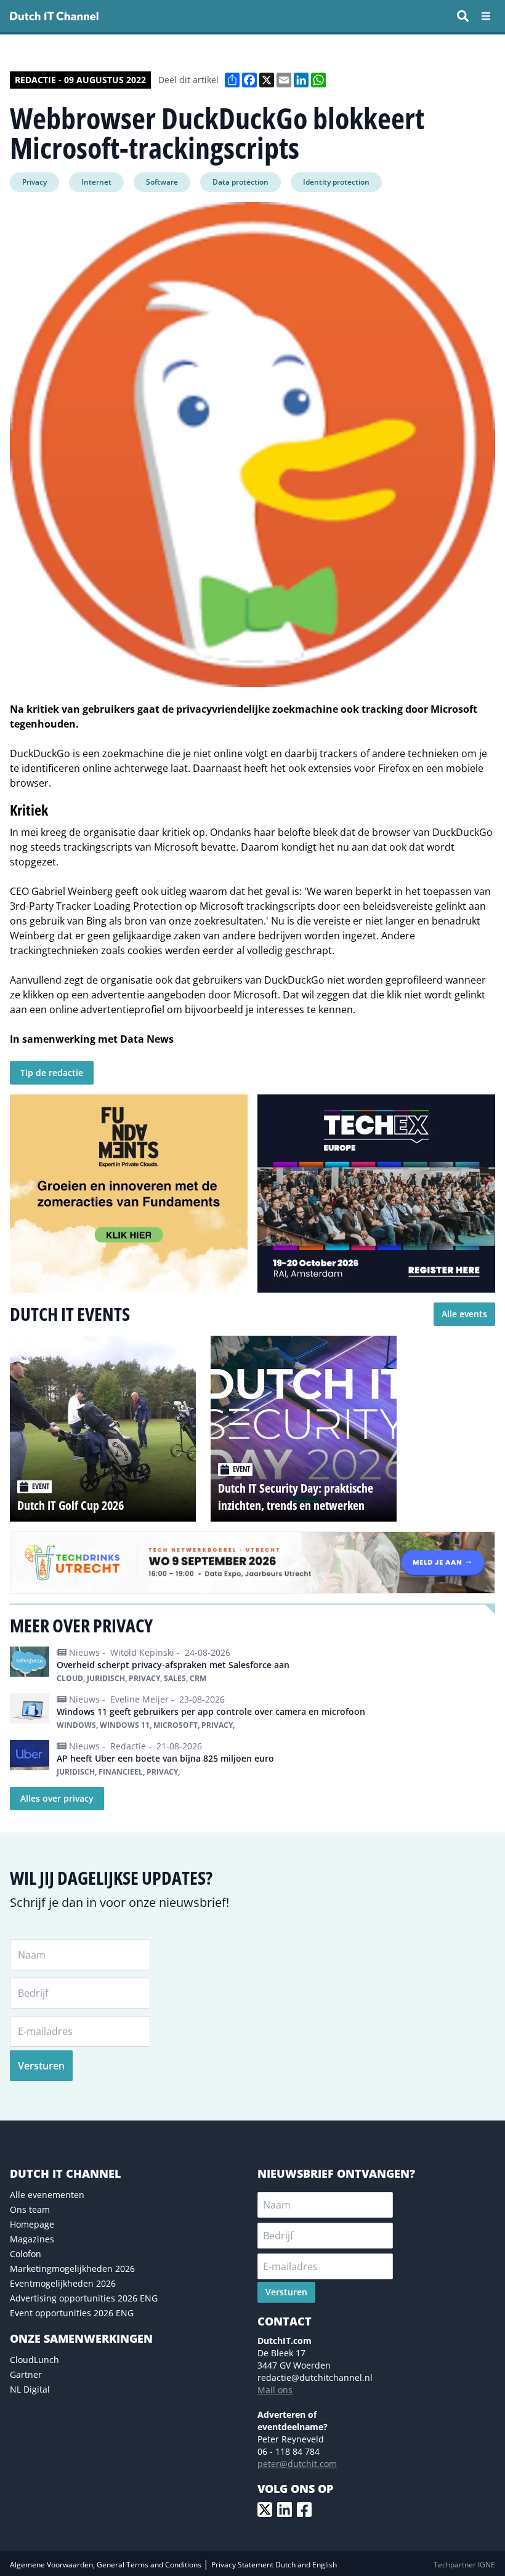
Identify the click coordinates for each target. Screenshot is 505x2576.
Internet (96, 182)
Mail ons (275, 2390)
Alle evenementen (47, 2195)
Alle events (464, 1314)
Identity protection (336, 182)
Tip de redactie (52, 1073)
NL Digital (30, 2389)
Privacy (34, 182)
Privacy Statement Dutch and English (274, 2565)
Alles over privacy (57, 1798)
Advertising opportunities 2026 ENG (84, 2298)
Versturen (41, 2066)
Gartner (26, 2374)
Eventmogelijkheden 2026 (63, 2283)
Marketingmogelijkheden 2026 (72, 2269)
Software (162, 182)
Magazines (32, 2239)
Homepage (32, 2224)
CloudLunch (34, 2360)
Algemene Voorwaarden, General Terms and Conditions (107, 2565)
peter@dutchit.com (297, 2464)
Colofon (26, 2254)
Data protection (240, 182)
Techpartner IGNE (464, 2565)
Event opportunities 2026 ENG (72, 2313)
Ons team (30, 2209)
